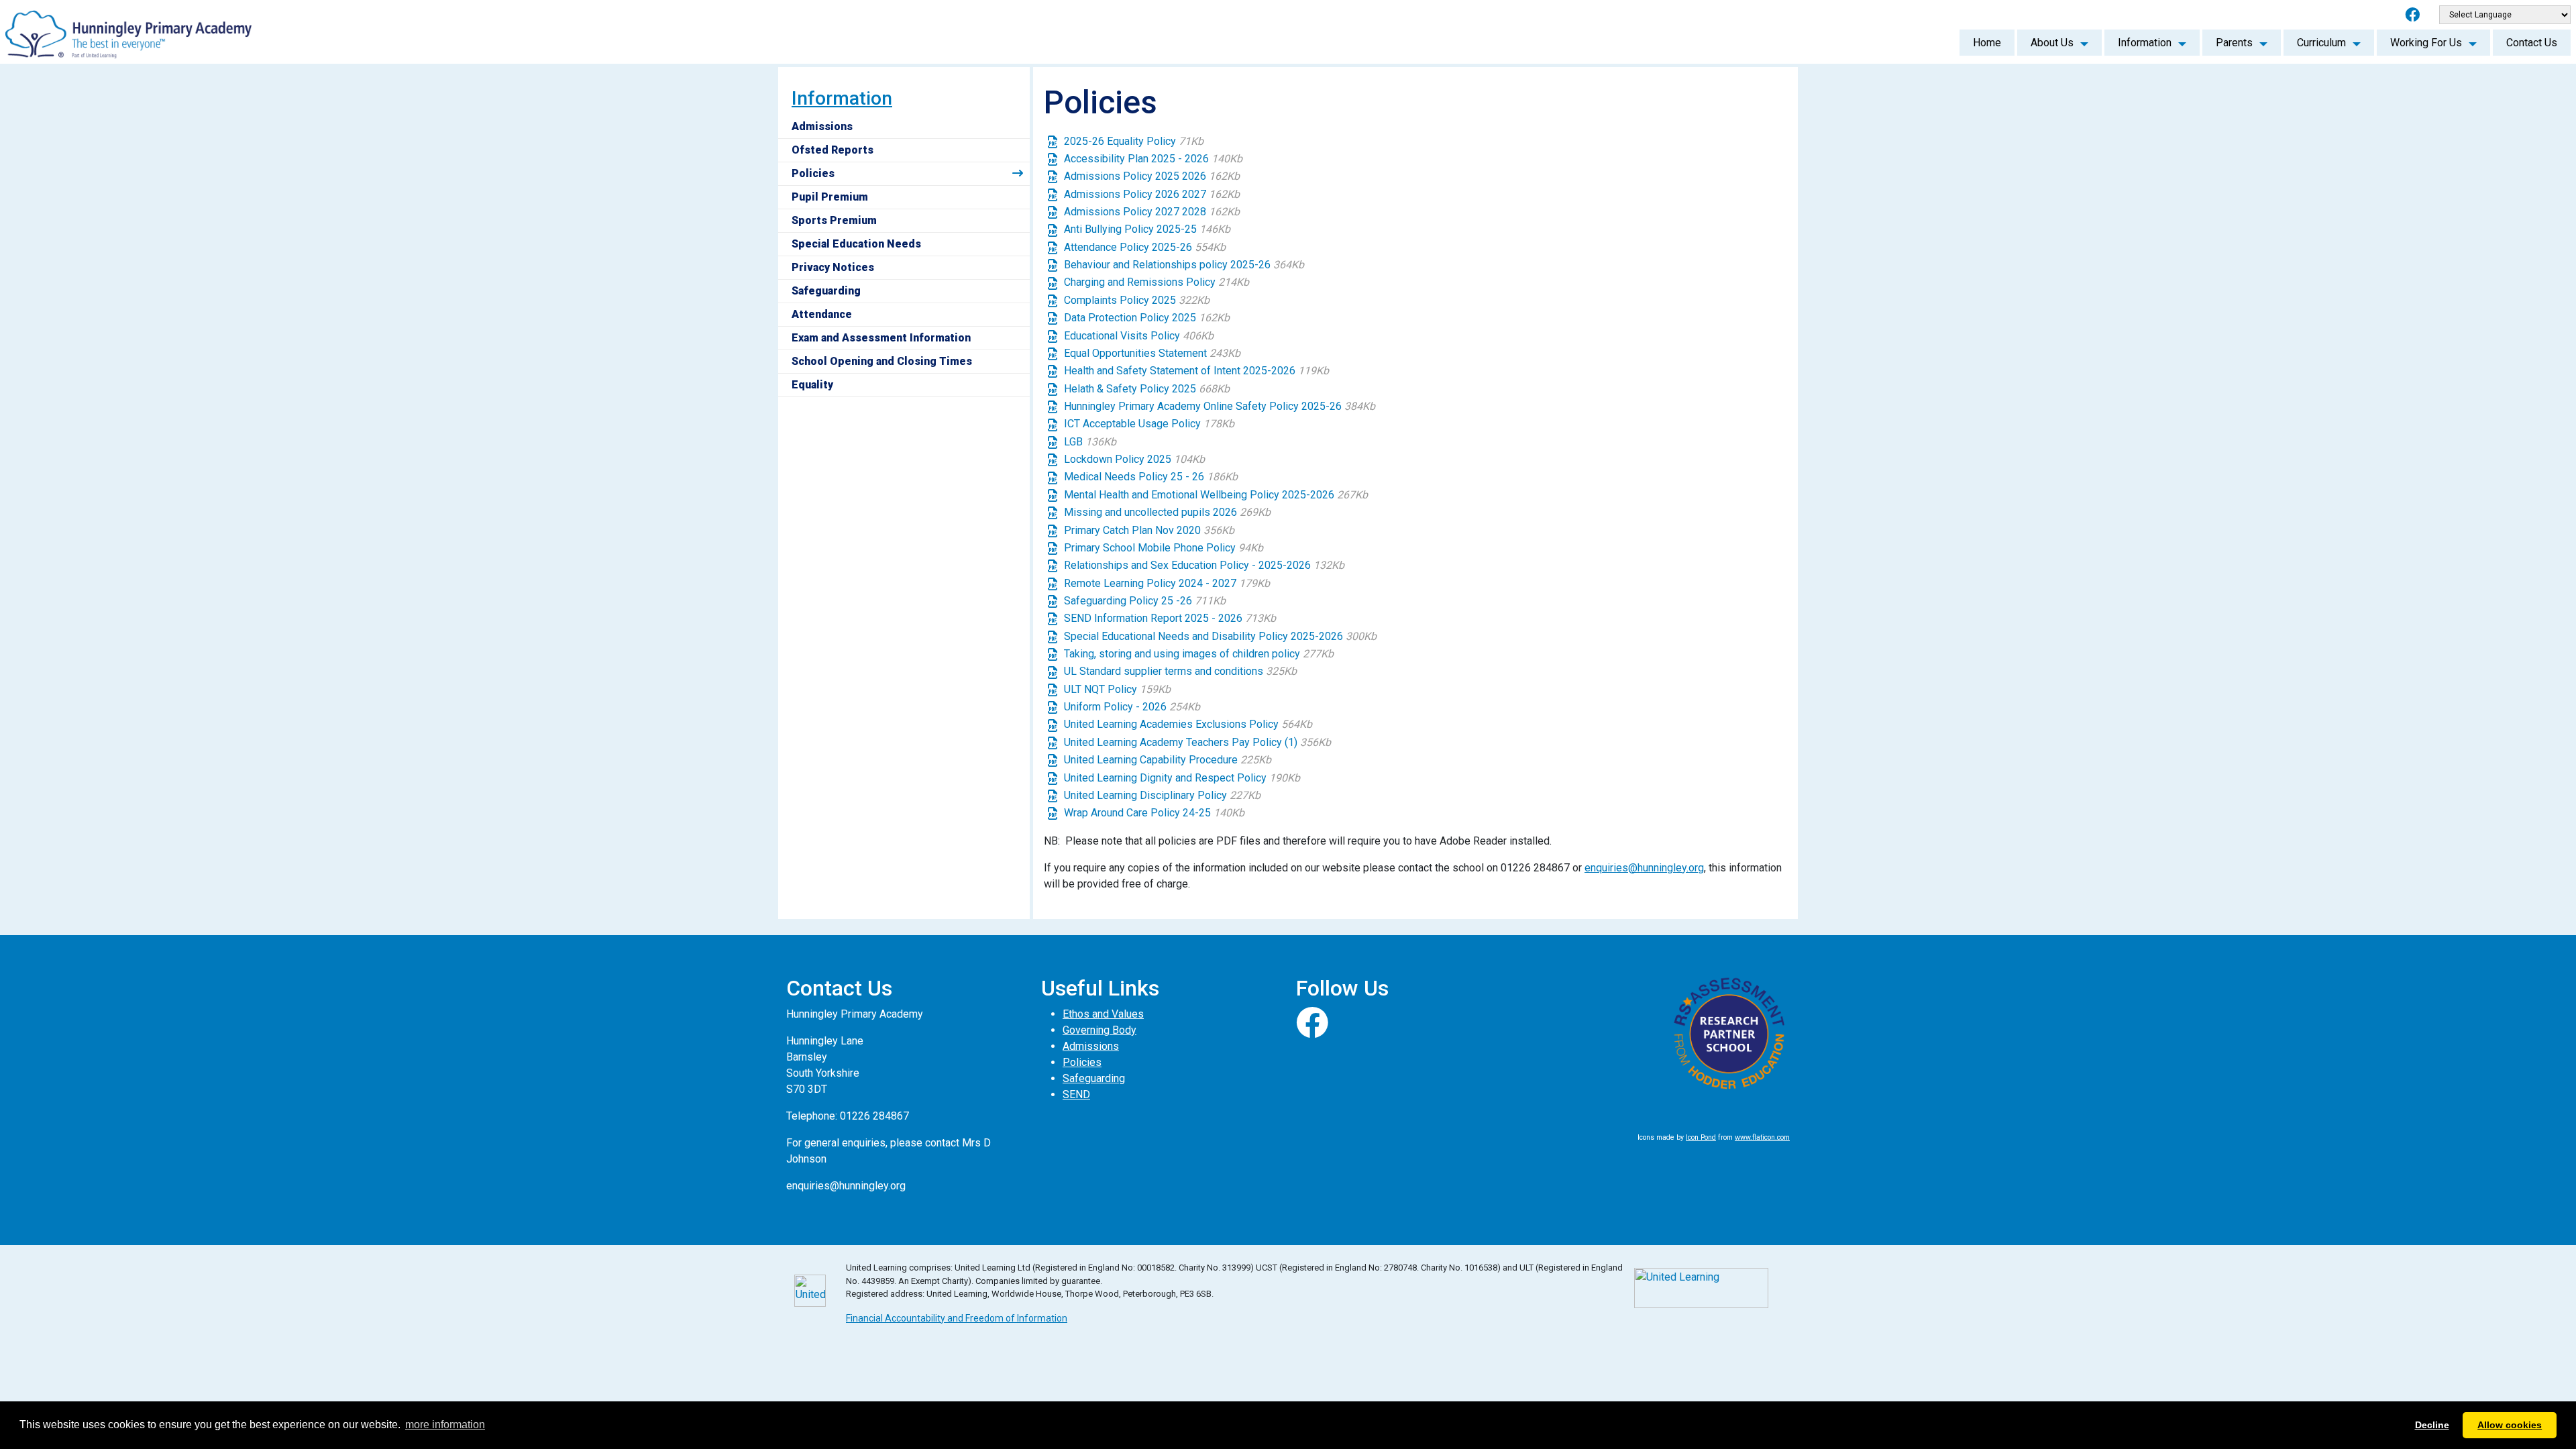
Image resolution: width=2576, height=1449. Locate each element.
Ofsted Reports (833, 150)
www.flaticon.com (1762, 1137)
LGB (1090, 442)
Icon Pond (1701, 1137)
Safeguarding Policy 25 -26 (1145, 601)
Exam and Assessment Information (881, 338)
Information (2145, 43)
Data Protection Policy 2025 (1147, 318)
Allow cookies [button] (2510, 1425)
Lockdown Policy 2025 (1134, 459)
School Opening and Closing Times (882, 361)
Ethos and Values (1103, 1014)
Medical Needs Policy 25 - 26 (1151, 477)
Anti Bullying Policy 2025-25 (1147, 229)
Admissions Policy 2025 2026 (1152, 176)
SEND (1076, 1094)
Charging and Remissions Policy (1157, 282)
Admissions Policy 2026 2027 (1152, 194)
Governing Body (1099, 1030)
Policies (813, 173)
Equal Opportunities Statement (1152, 353)
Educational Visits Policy (1139, 336)
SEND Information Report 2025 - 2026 (1170, 618)
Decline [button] (2432, 1425)
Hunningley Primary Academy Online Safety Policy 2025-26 (1220, 406)
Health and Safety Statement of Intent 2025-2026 (1196, 371)
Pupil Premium (830, 197)
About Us (2052, 43)
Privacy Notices (833, 267)
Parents (2234, 43)
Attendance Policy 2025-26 (1145, 247)
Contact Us (2532, 43)
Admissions (822, 126)
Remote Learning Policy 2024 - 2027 (1167, 583)
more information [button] (445, 1425)
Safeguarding (826, 291)
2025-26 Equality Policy (1134, 141)
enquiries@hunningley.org (1644, 868)
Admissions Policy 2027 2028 (1152, 212)
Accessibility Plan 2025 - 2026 (1153, 159)
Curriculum (2321, 43)
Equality (812, 385)
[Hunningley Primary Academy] (128, 31)
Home (1987, 43)
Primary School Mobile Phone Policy (1164, 548)
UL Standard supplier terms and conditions (1180, 671)
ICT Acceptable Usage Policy (1149, 424)
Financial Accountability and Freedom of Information (957, 1318)
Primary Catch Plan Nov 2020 (1149, 530)
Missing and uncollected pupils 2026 (1167, 512)
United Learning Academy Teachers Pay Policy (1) (1197, 742)
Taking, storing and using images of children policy (1199, 654)
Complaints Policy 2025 (1137, 300)
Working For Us (2426, 43)
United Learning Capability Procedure (1168, 760)
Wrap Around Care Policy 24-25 (1154, 813)
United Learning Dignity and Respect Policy (1182, 778)
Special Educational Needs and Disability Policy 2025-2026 (1220, 636)
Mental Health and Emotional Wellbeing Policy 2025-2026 (1216, 495)
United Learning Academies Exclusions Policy (1188, 724)
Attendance (822, 314)
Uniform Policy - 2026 (1132, 707)
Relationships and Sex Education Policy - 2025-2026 (1204, 565)
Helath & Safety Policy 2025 (1147, 389)
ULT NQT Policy (1117, 689)
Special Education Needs (856, 244)
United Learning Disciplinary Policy (1162, 795)
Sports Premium (834, 220)
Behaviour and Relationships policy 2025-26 (1184, 265)
